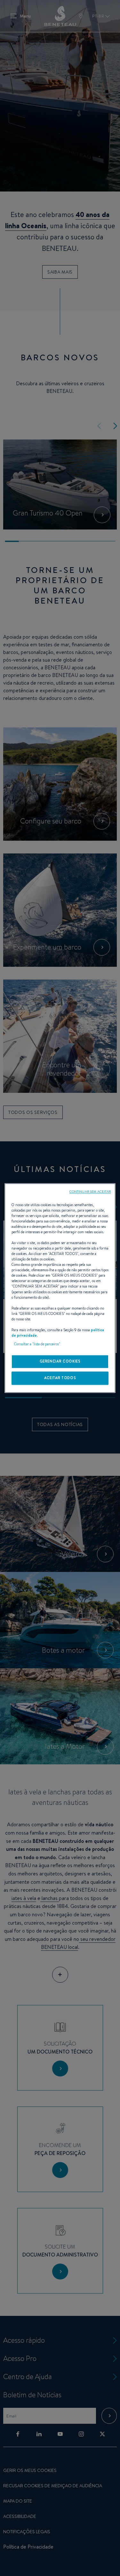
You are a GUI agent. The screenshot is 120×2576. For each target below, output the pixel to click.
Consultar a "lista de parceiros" (37, 1344)
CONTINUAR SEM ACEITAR (90, 1191)
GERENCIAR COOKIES (60, 1361)
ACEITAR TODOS (60, 1378)
